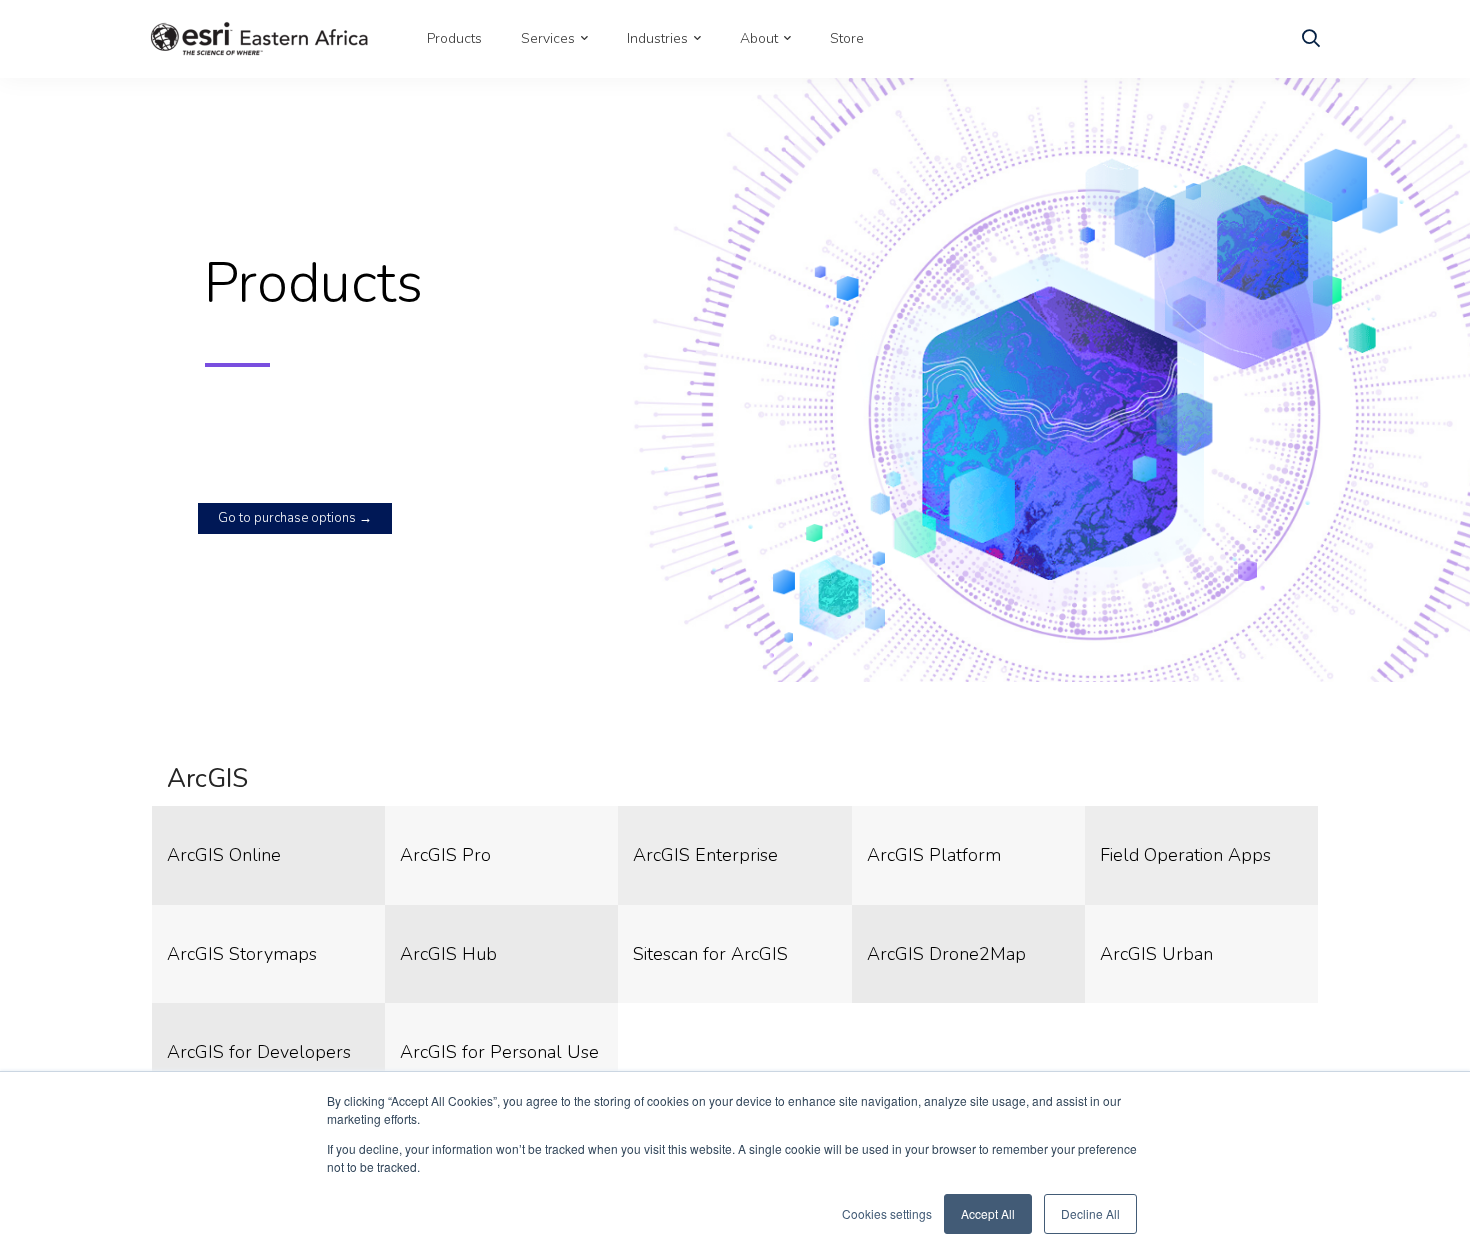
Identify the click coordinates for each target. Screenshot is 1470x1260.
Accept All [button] (988, 1213)
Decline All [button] (1090, 1213)
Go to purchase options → (295, 518)
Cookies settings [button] (887, 1213)
